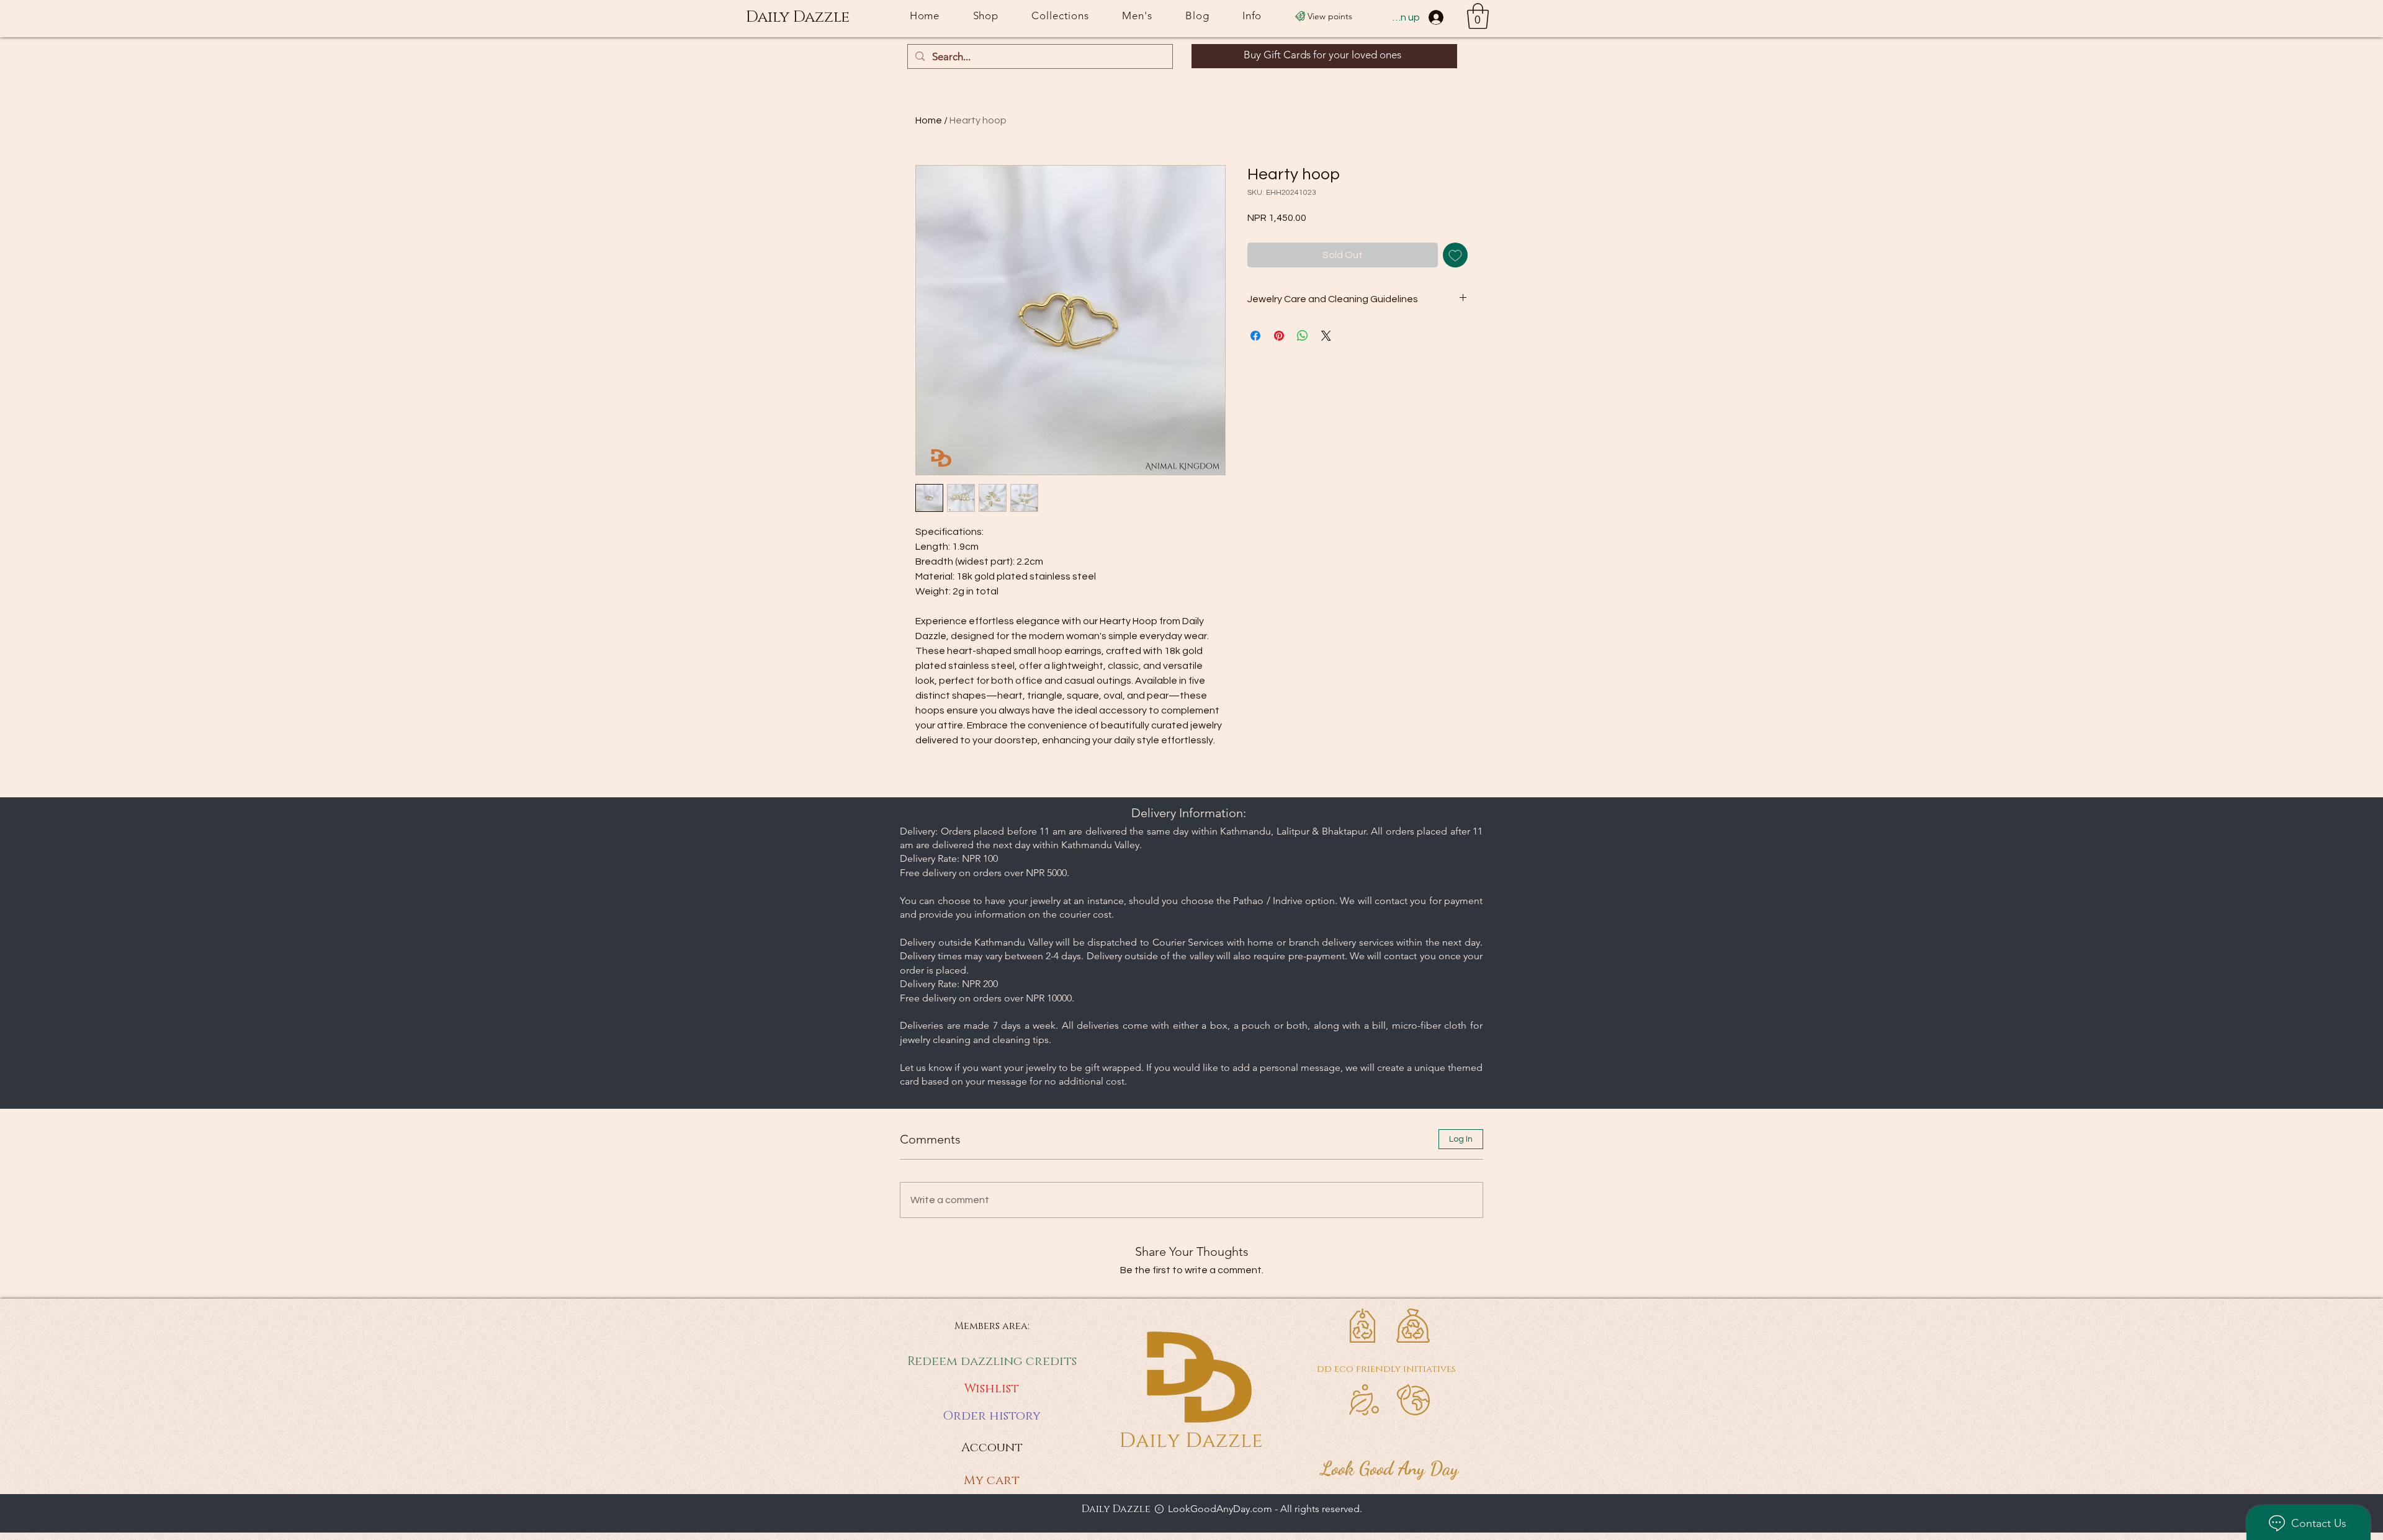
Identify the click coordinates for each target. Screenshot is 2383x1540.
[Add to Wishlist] (1455, 255)
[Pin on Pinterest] (1279, 336)
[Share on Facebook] (1255, 336)
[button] (1478, 16)
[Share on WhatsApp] (1303, 336)
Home (929, 120)
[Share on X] (1326, 336)
